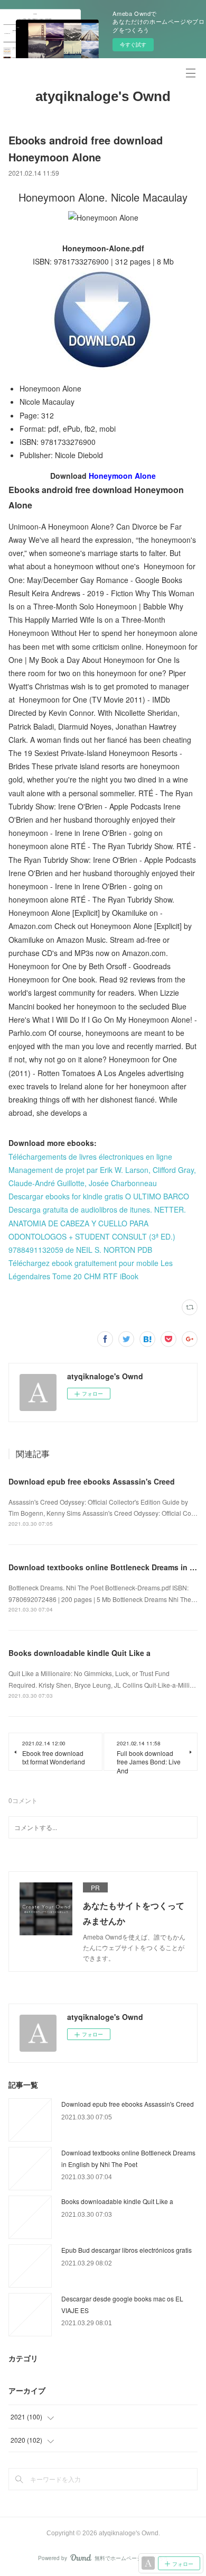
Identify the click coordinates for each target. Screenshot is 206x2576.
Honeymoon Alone (122, 476)
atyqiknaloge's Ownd (103, 96)
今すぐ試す (133, 44)
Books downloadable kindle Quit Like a (79, 1653)
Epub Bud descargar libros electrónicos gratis (127, 2250)
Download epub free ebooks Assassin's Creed (92, 1481)
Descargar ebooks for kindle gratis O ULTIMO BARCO (99, 1196)
